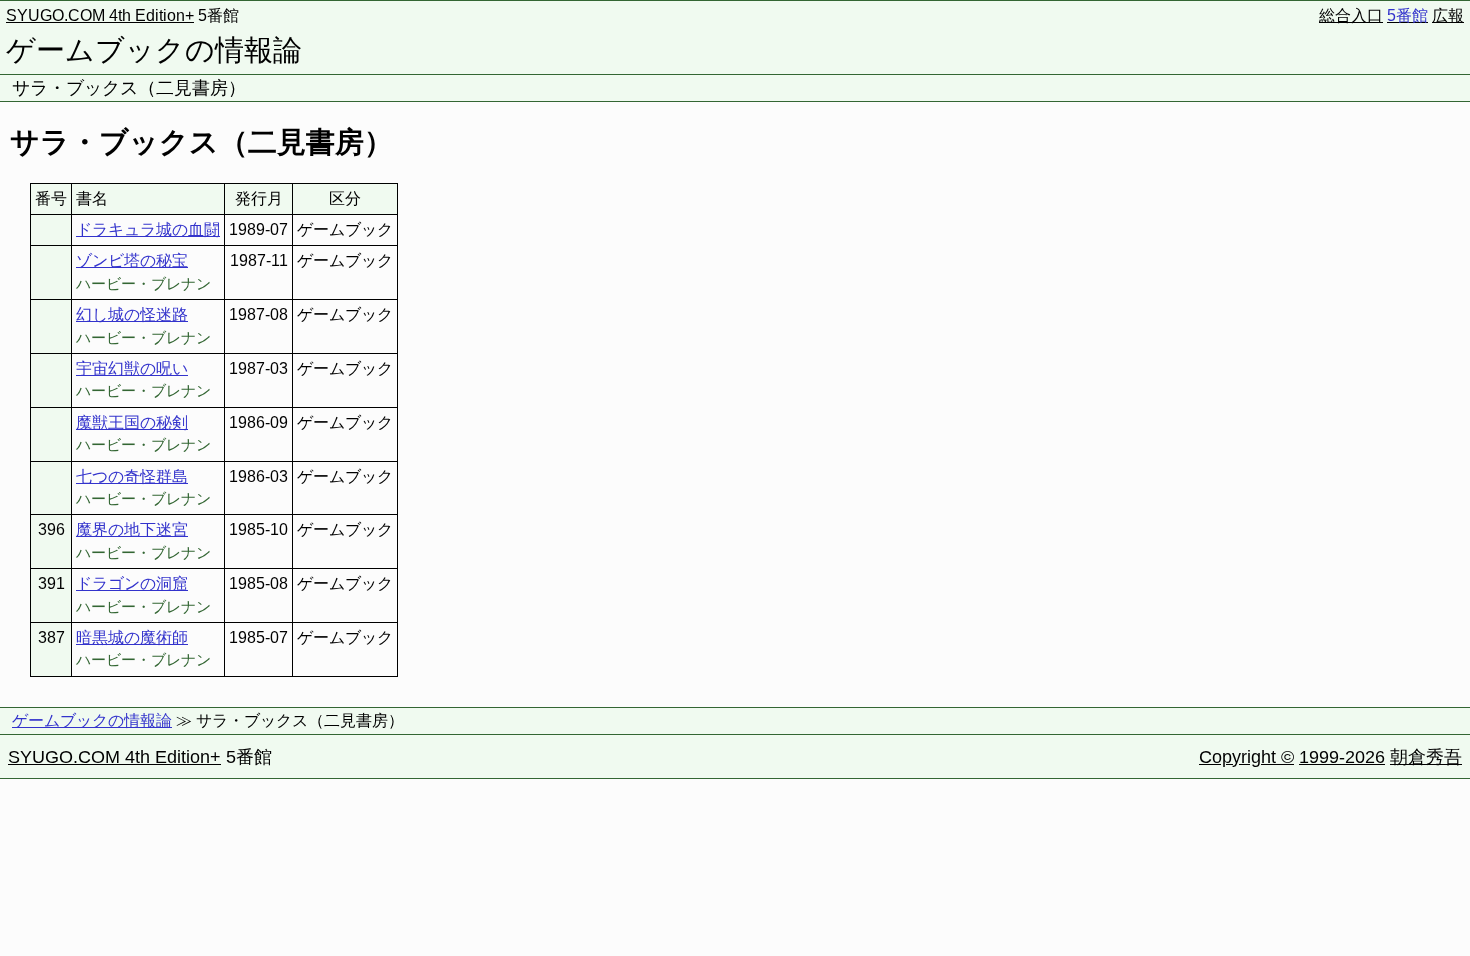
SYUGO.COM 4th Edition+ (100, 15)
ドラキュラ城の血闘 (148, 229)
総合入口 (1351, 15)
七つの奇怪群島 (132, 476)
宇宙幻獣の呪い (132, 368)
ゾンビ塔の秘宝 (132, 260)
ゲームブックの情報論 (154, 50)
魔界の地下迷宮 (132, 529)
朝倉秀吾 (1426, 757)
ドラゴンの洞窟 (132, 583)
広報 (1448, 15)
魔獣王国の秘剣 (132, 422)
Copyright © (1246, 757)
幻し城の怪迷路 (132, 314)
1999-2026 (1342, 757)
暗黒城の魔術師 (132, 637)
